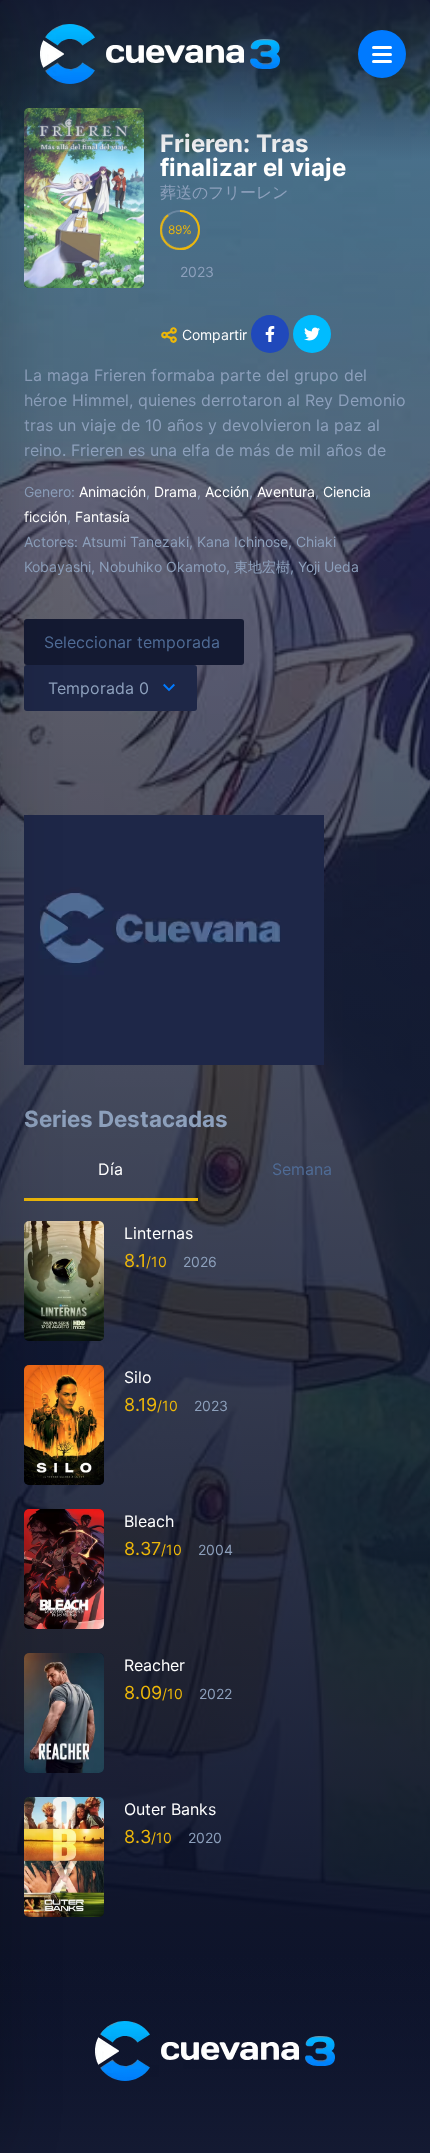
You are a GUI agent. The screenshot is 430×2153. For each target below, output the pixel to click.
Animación (112, 491)
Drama (175, 491)
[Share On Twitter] (312, 334)
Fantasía (102, 516)
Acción (227, 491)
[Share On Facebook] (270, 334)
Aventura (286, 491)
